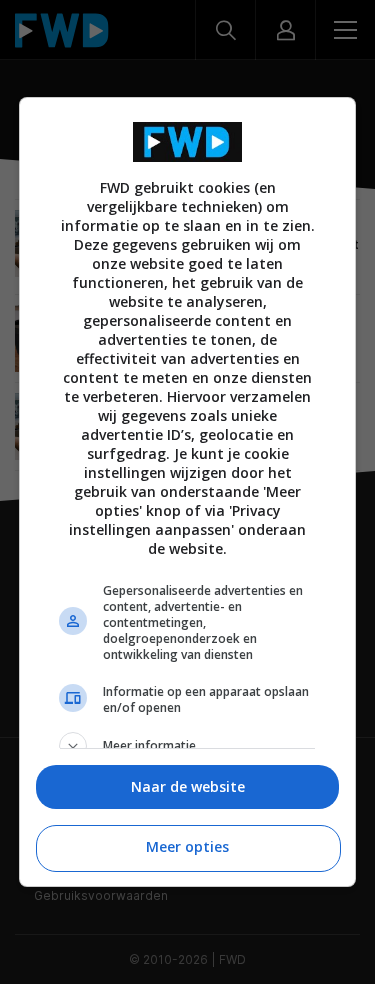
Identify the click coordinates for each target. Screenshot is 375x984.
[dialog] (188, 491)
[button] (188, 746)
